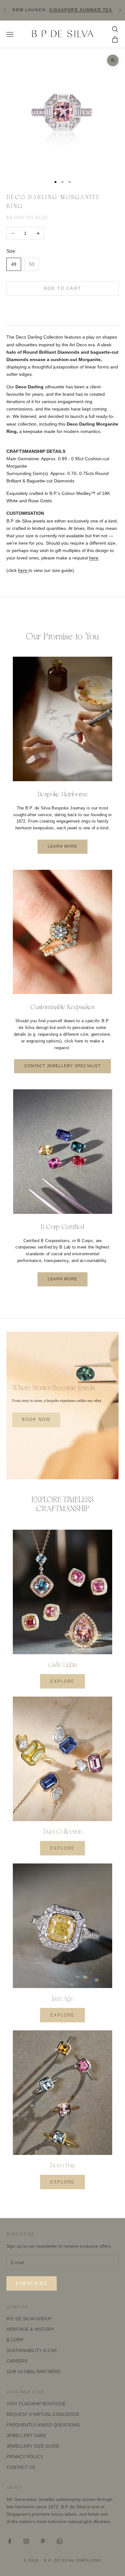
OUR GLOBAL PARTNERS (33, 2372)
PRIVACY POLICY (25, 2457)
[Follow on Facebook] (10, 2541)
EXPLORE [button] (63, 1681)
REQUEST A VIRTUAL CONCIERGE (43, 2414)
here (94, 558)
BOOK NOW (36, 1420)
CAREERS (17, 2361)
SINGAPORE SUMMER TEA (81, 10)
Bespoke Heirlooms (62, 794)
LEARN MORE (63, 846)
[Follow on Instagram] (26, 2541)
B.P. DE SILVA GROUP (29, 2319)
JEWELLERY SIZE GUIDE (33, 2446)
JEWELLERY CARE (26, 2435)
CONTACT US (21, 2467)
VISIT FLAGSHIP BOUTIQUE (36, 2404)
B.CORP (15, 2340)
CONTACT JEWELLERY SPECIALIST (63, 1066)
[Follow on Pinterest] (43, 2541)
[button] (63, 308)
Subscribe (32, 2283)
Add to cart (63, 288)
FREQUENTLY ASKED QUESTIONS (43, 2425)
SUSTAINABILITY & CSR (32, 2350)
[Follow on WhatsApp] (60, 2541)
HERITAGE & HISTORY (30, 2329)
